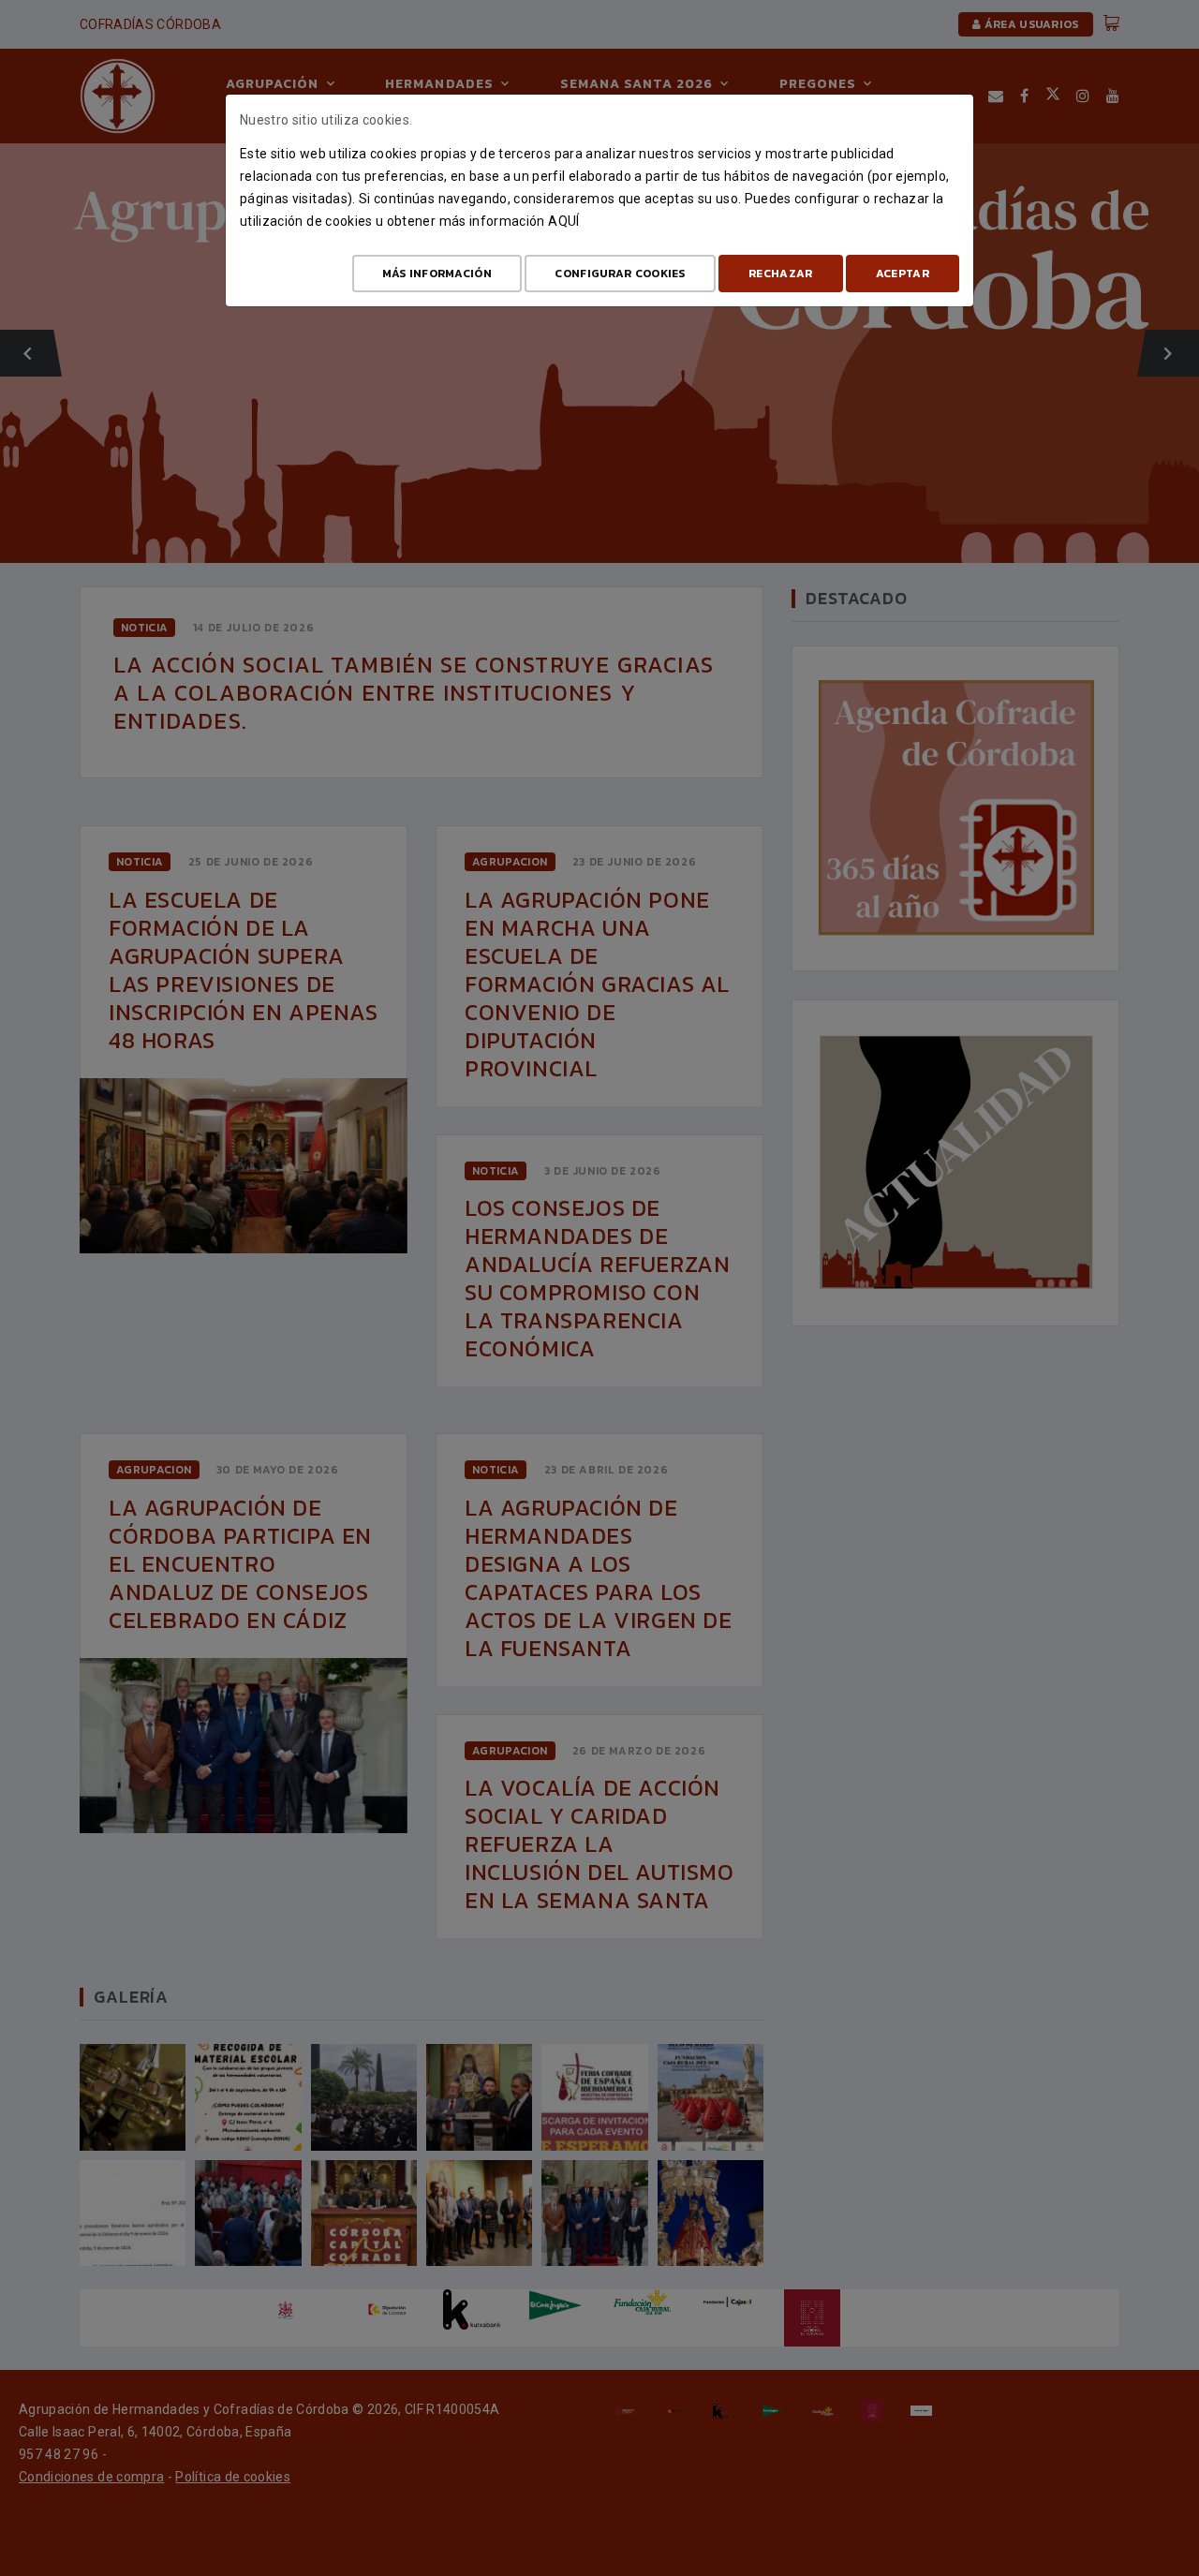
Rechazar (780, 274)
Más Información (437, 274)
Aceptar (903, 274)
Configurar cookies (620, 274)
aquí (563, 221)
